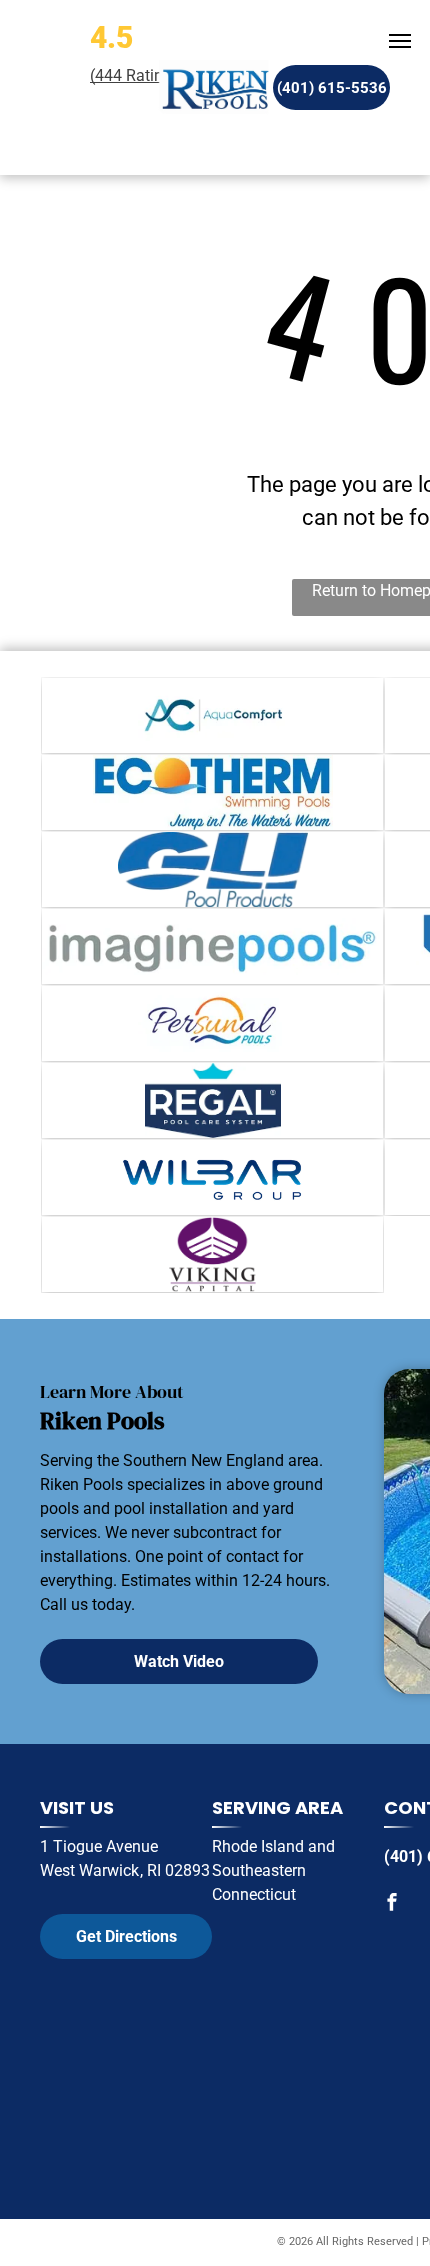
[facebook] (392, 1904)
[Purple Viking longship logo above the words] (212, 1254)
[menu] (400, 41)
